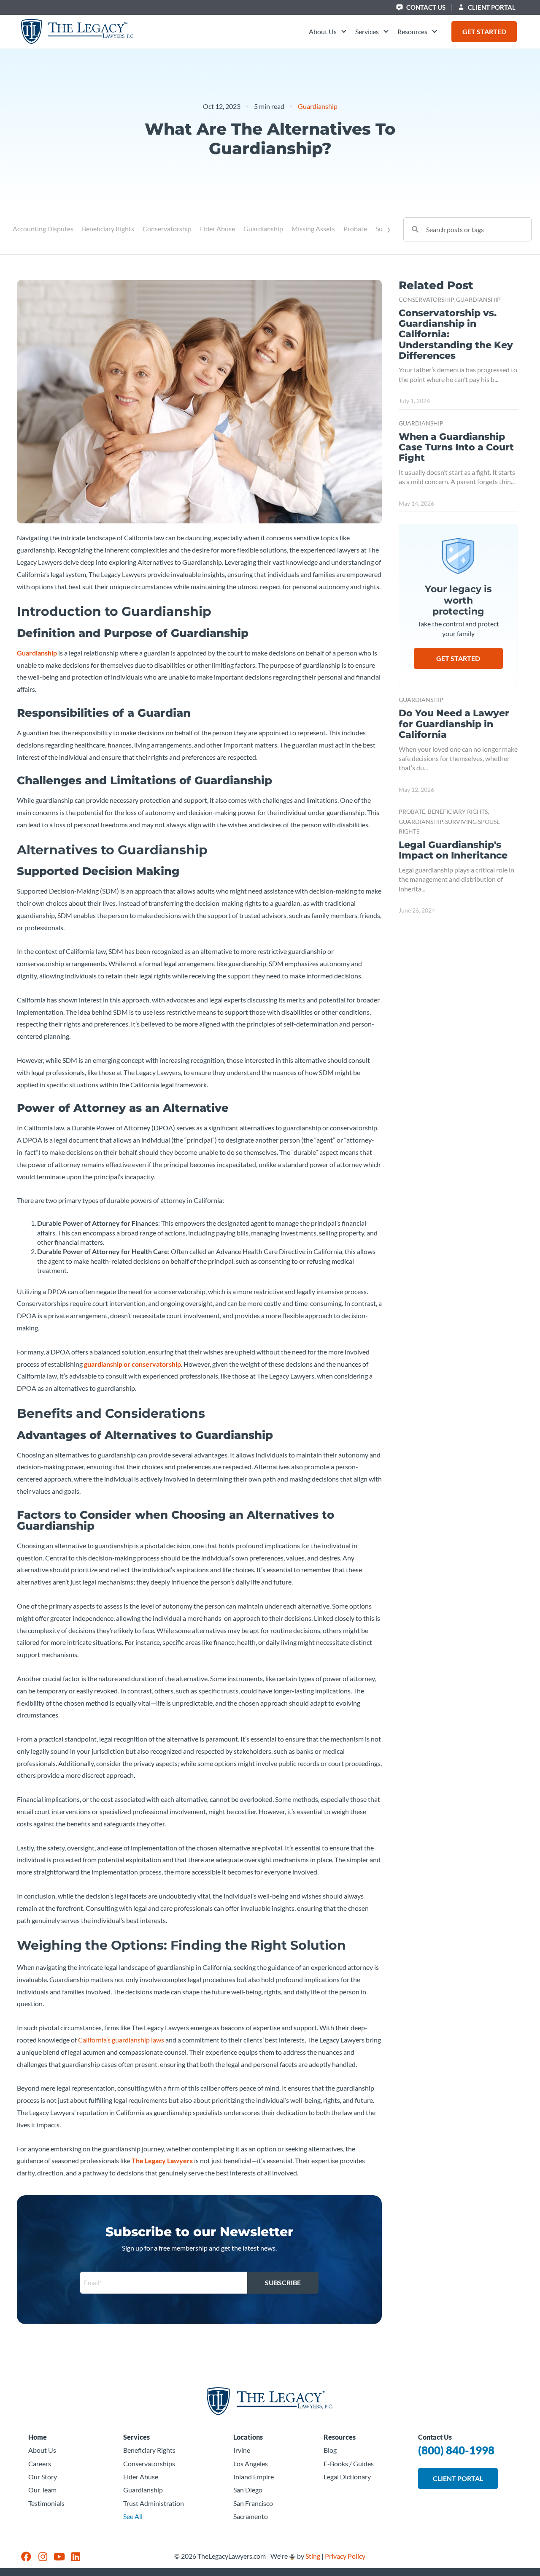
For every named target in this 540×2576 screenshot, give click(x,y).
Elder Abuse (217, 229)
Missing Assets (313, 229)
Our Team (42, 2490)
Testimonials (46, 2503)
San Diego (248, 2490)
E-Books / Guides (349, 2464)
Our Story (43, 2477)
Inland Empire (254, 2477)
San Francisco (253, 2503)
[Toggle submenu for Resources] (433, 32)
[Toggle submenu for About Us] (343, 32)
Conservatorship (167, 229)
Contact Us (425, 7)
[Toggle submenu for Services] (385, 32)
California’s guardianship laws (121, 2040)
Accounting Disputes (43, 229)
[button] (328, 32)
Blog (330, 2450)
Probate (355, 229)
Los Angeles (251, 2464)
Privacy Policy (345, 2556)
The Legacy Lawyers (162, 2160)
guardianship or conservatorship (132, 1364)
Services (136, 2437)
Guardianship (318, 106)
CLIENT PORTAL (491, 7)
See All (133, 2516)
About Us (42, 2450)
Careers (40, 2464)
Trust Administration (154, 2503)
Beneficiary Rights (108, 229)
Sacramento (251, 2516)
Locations (248, 2437)
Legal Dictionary (347, 2477)
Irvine (242, 2450)
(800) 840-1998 (456, 2450)
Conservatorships (149, 2464)
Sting (313, 2556)
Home (38, 2437)
